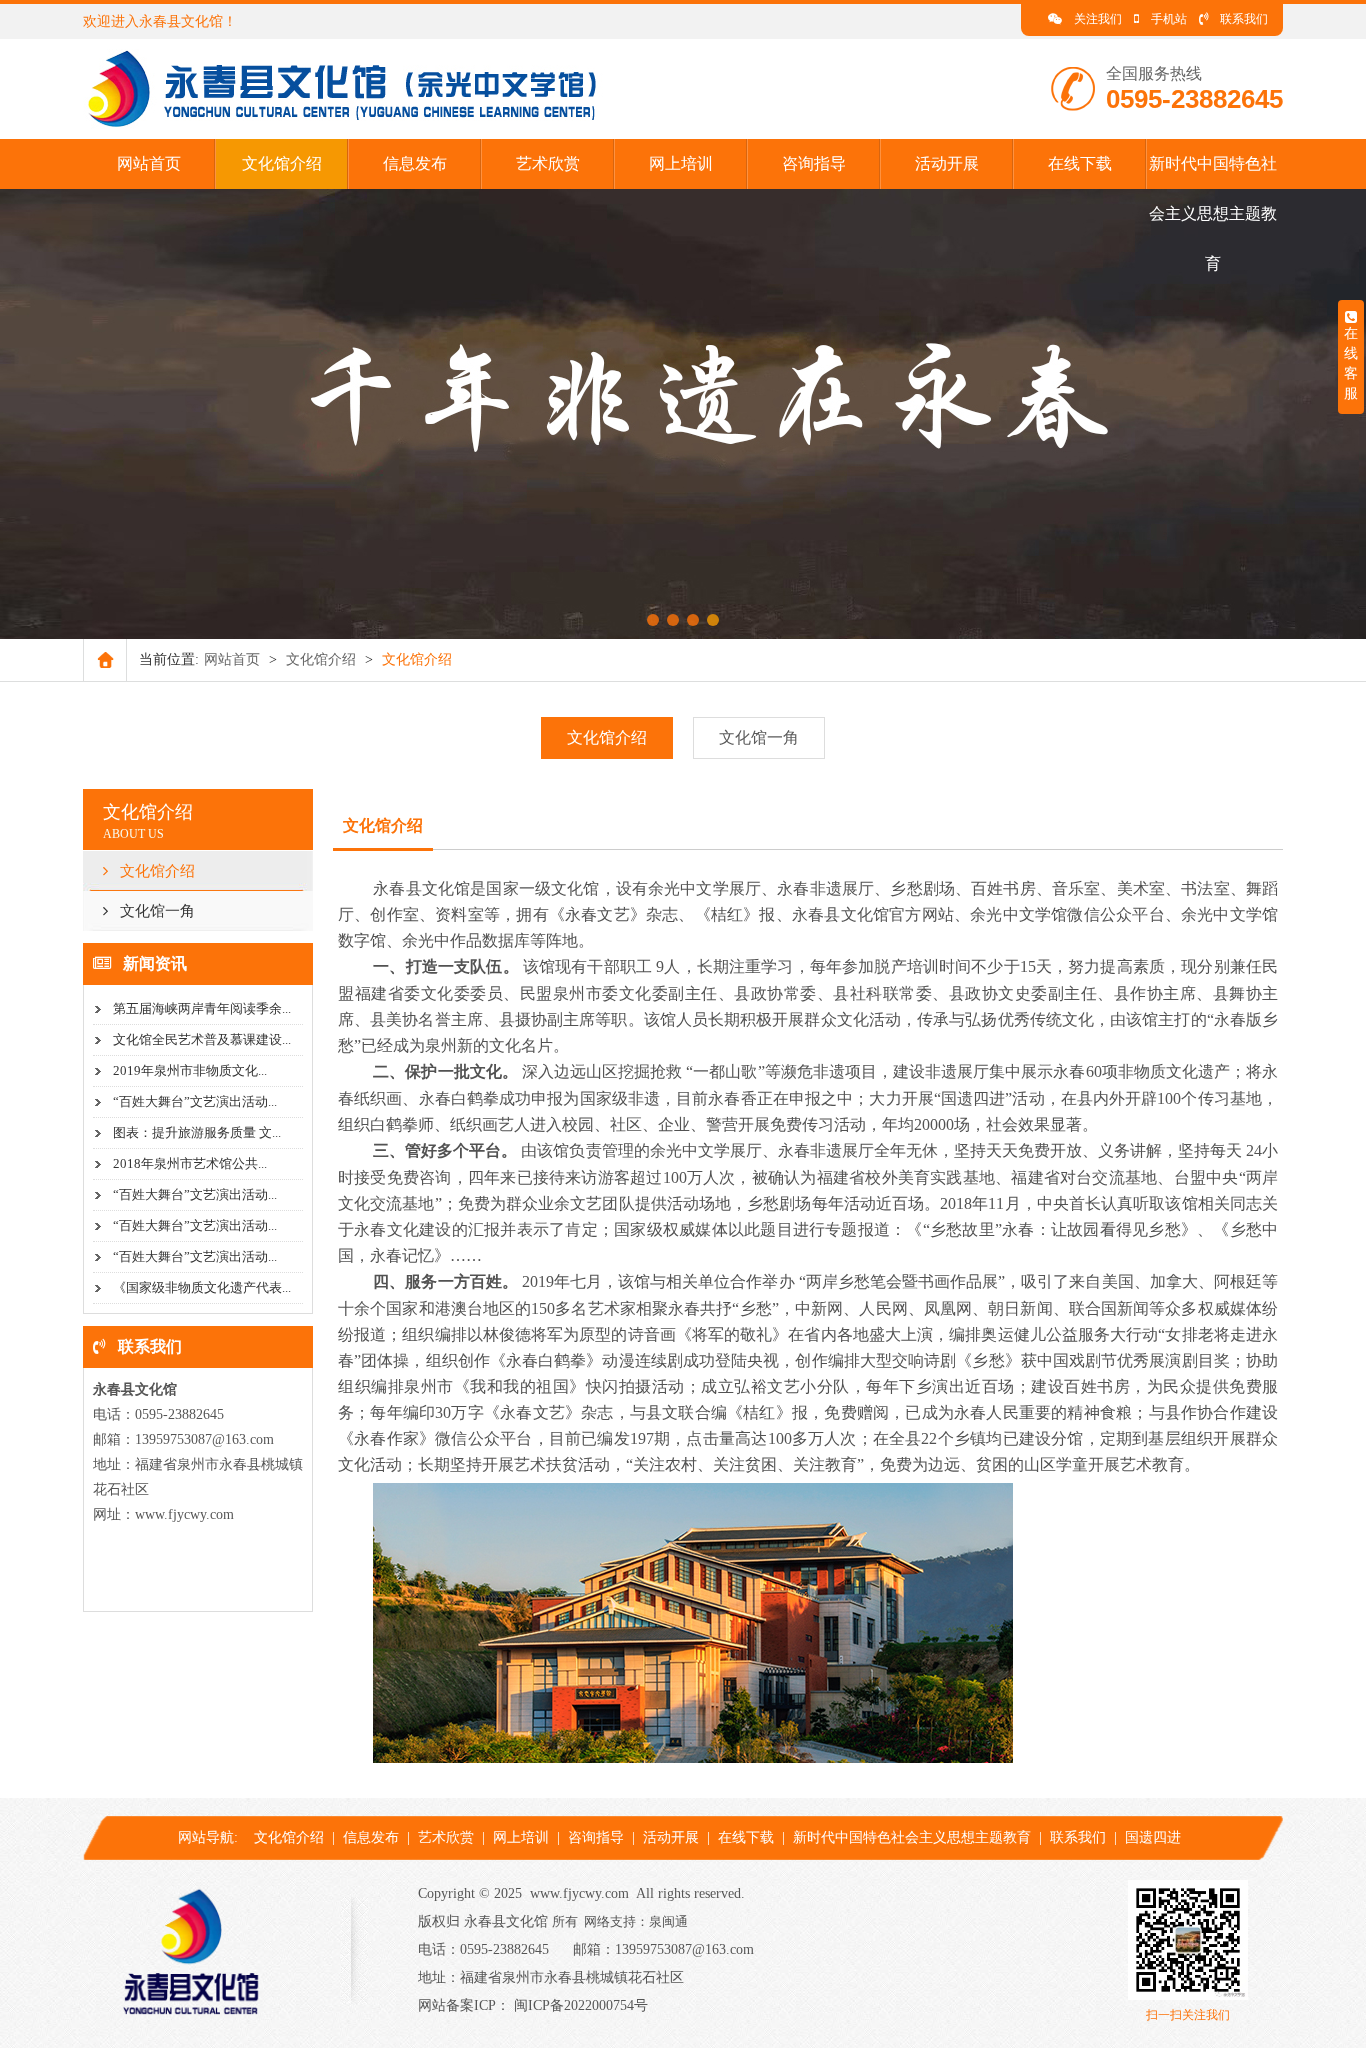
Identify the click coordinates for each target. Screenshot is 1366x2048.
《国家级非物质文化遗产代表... (202, 1287)
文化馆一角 (759, 737)
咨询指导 (814, 163)
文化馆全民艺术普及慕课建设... (202, 1039)
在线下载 (1080, 163)
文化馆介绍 (282, 163)
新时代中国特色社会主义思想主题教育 (1213, 213)
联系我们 (1244, 19)
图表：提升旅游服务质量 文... (197, 1132)
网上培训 (681, 163)
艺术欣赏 (548, 163)
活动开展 (947, 163)
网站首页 (149, 163)
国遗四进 (1153, 1837)
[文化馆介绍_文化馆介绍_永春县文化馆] (352, 125)
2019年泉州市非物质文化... (190, 1070)
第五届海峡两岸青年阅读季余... (202, 1008)
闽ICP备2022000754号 (581, 2005)
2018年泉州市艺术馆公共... (190, 1163)
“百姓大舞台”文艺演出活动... (195, 1101)
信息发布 (415, 163)
